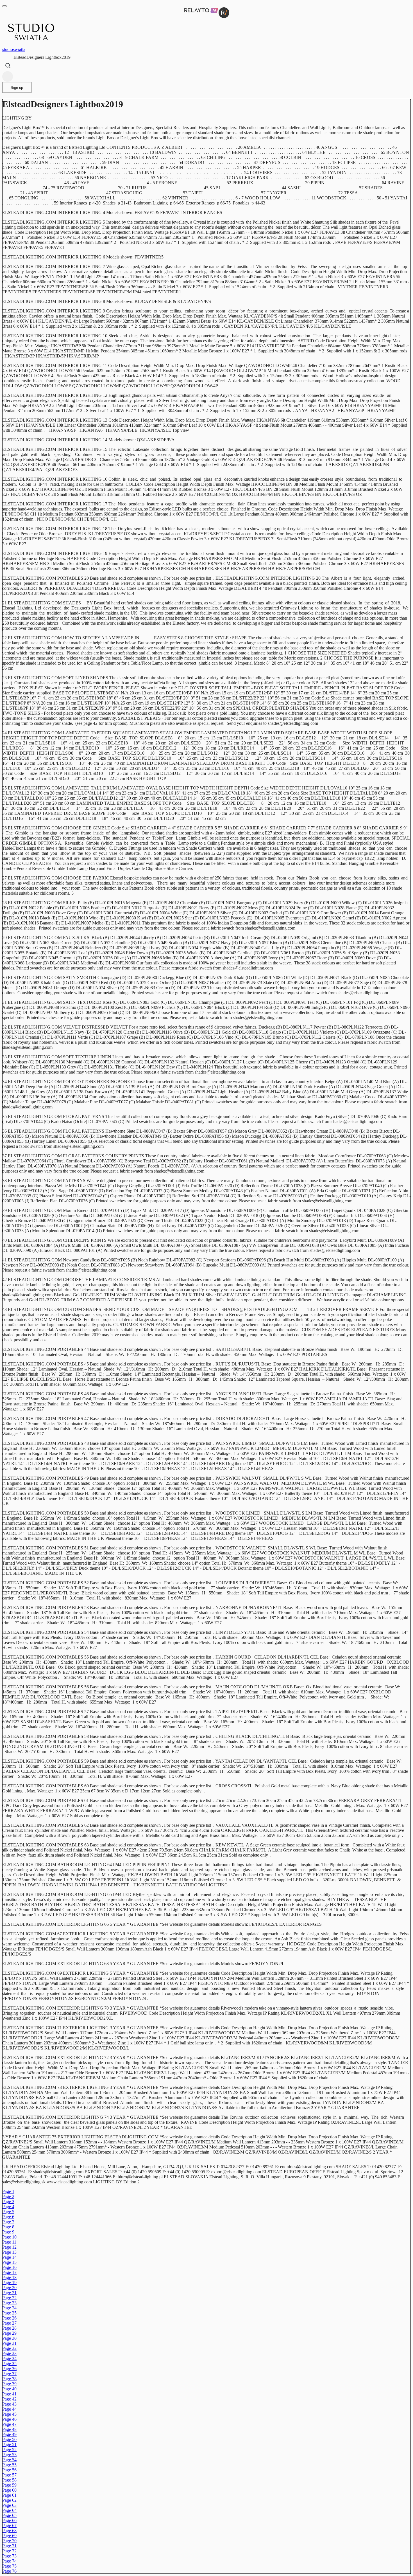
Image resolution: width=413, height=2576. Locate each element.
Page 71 (9, 2546)
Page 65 (9, 2515)
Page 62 (9, 2500)
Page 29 (9, 2333)
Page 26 (9, 2318)
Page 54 (9, 2460)
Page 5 (8, 2212)
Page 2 (8, 2196)
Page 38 (9, 2379)
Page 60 (9, 2490)
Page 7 (8, 2222)
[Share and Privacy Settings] (8, 77)
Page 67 (9, 2526)
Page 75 (9, 2566)
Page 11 (9, 2242)
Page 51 (9, 2445)
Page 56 (9, 2470)
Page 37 (9, 2374)
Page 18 (9, 2277)
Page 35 (9, 2364)
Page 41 (9, 2394)
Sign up (17, 88)
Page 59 (9, 2485)
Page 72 (9, 2551)
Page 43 (9, 2404)
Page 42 (9, 2399)
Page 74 (9, 2561)
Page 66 (9, 2520)
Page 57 (9, 2475)
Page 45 (9, 2414)
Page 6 (8, 2217)
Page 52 (9, 2450)
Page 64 (9, 2510)
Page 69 (9, 2536)
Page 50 (9, 2439)
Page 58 (9, 2480)
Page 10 (9, 2237)
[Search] (8, 66)
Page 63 (9, 2505)
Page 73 (9, 2556)
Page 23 (9, 2303)
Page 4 (8, 2207)
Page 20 (9, 2288)
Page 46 (9, 2419)
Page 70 (9, 2541)
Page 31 (9, 2343)
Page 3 (8, 2202)
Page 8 (8, 2227)
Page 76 (9, 2571)
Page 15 (9, 2262)
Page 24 (9, 2308)
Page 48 (9, 2429)
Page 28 (9, 2328)
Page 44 (9, 2409)
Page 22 (9, 2298)
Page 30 (9, 2338)
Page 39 (9, 2384)
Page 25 (9, 2313)
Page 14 (9, 2257)
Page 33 (9, 2353)
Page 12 (9, 2247)
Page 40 (9, 2389)
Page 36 (9, 2369)
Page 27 (9, 2323)
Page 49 (9, 2434)
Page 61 (9, 2495)
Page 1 (8, 2191)
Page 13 (9, 2252)
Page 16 (9, 2267)
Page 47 (9, 2424)
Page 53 (9, 2455)
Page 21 (9, 2293)
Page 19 (9, 2283)
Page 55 (9, 2465)
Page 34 (9, 2358)
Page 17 (9, 2272)
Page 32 (9, 2348)
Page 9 (8, 2232)
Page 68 (9, 2531)
